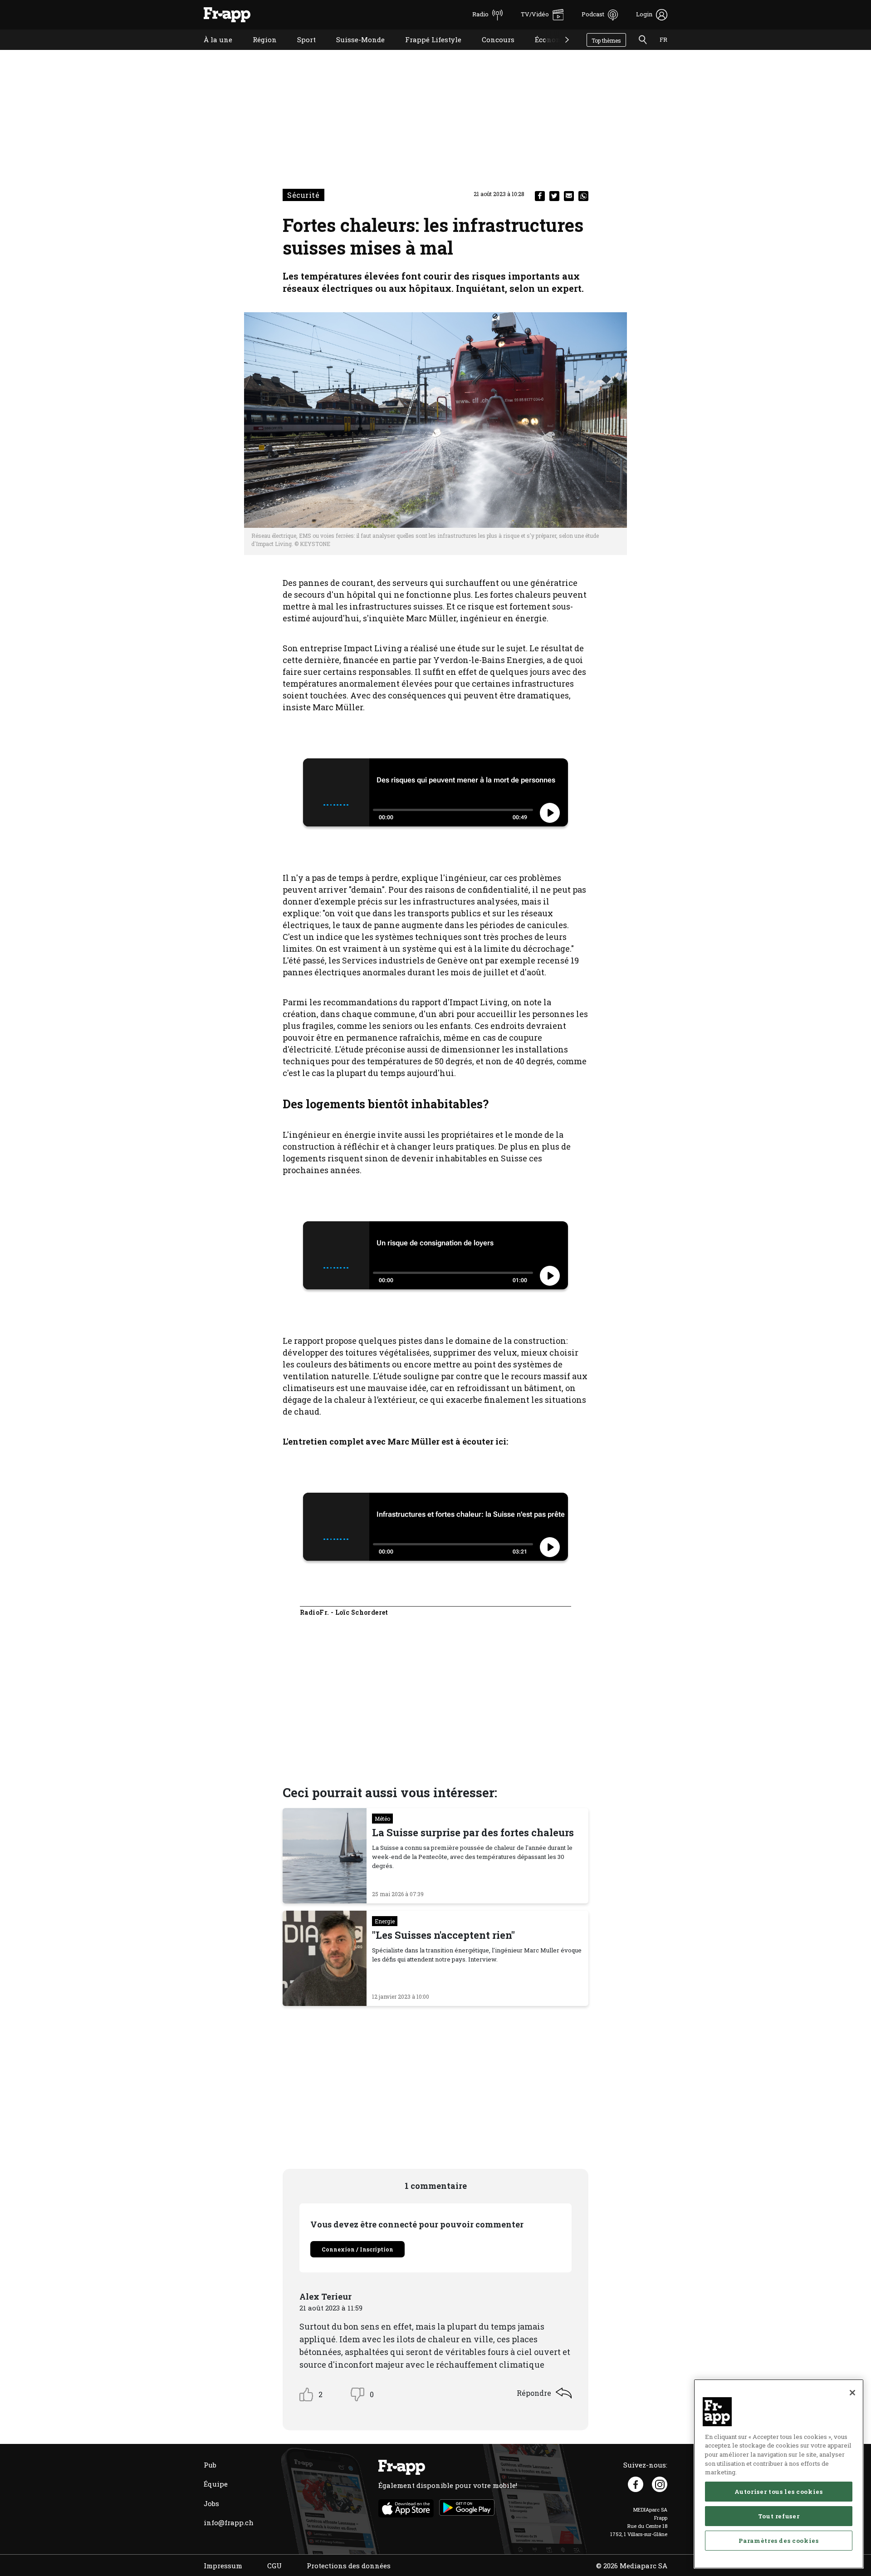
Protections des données (349, 2566)
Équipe (216, 2484)
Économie (545, 51)
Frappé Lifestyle (426, 51)
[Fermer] (852, 2393)
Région (258, 51)
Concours (491, 51)
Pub (210, 2465)
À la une (211, 51)
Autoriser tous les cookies (778, 2492)
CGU (274, 2566)
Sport (300, 51)
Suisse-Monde (354, 51)
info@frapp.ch (229, 2522)
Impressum (223, 2566)
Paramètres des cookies (778, 2541)
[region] (779, 2474)
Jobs (211, 2503)
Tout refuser (779, 2516)
